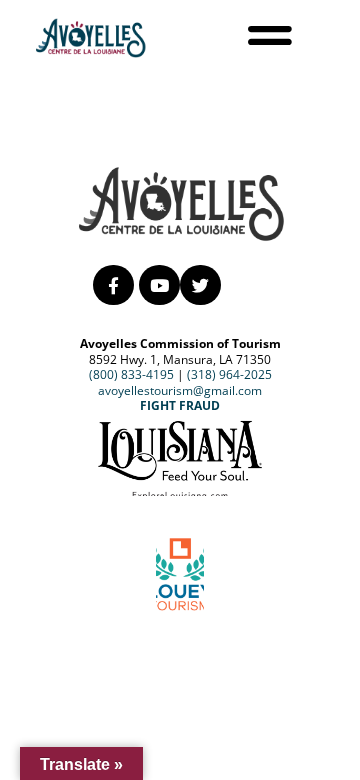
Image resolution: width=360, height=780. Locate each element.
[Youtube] (159, 285)
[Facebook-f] (113, 285)
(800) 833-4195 (131, 374)
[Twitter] (200, 285)
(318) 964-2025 (229, 374)
